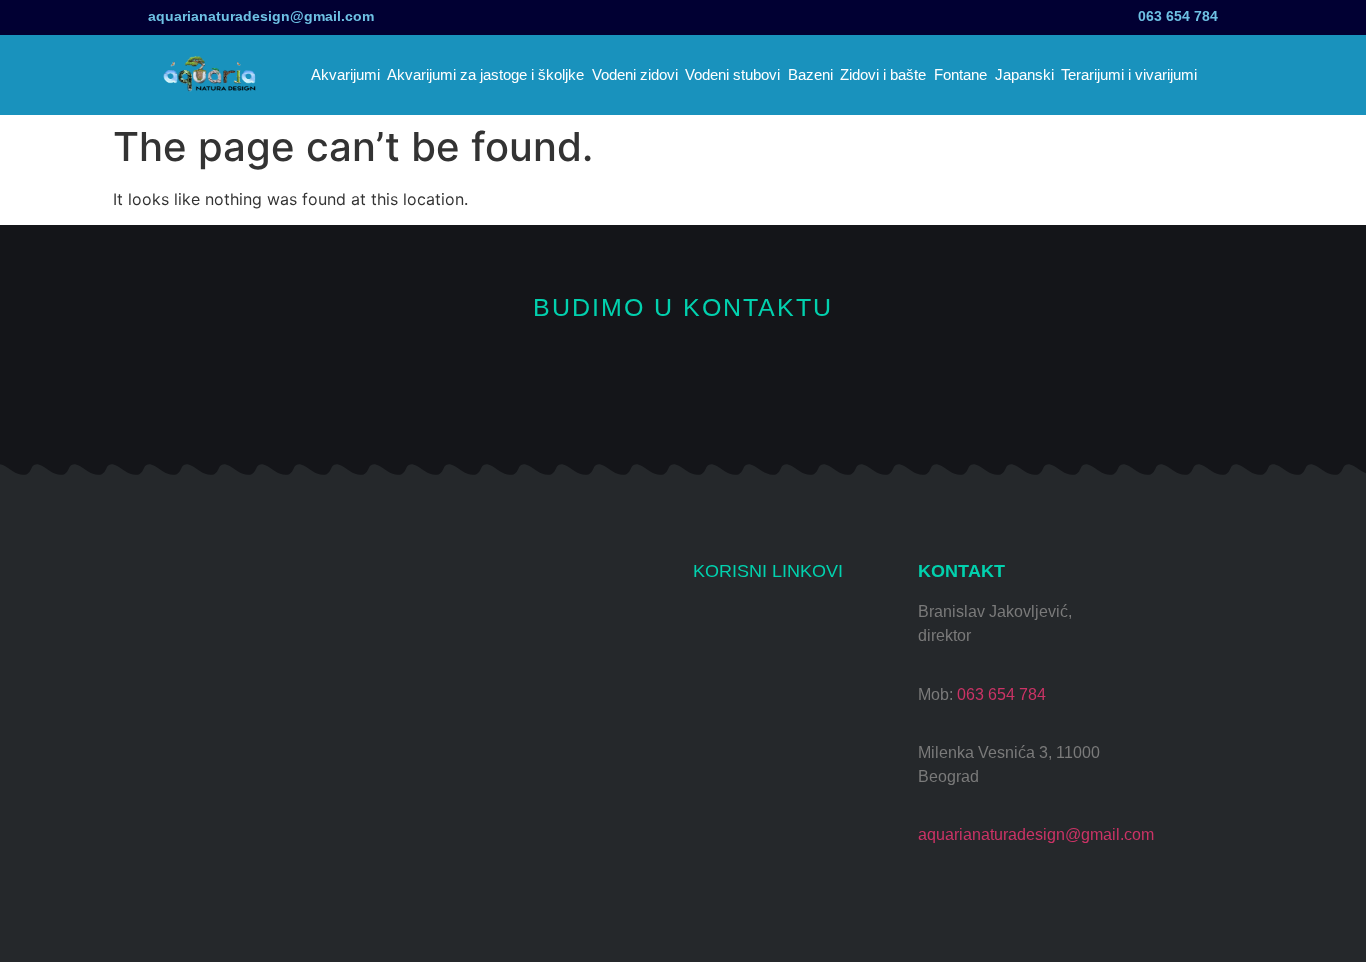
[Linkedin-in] (817, 378)
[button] (1233, 75)
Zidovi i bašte (883, 74)
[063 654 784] (1240, 12)
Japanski (1024, 74)
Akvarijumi (345, 74)
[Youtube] (616, 378)
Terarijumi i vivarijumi (1129, 74)
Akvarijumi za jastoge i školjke (485, 74)
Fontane (960, 74)
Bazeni (810, 74)
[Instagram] (549, 378)
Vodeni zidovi (635, 74)
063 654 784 (1178, 16)
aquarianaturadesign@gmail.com (261, 16)
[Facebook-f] (683, 378)
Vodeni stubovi (732, 74)
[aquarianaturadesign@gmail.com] (125, 17)
